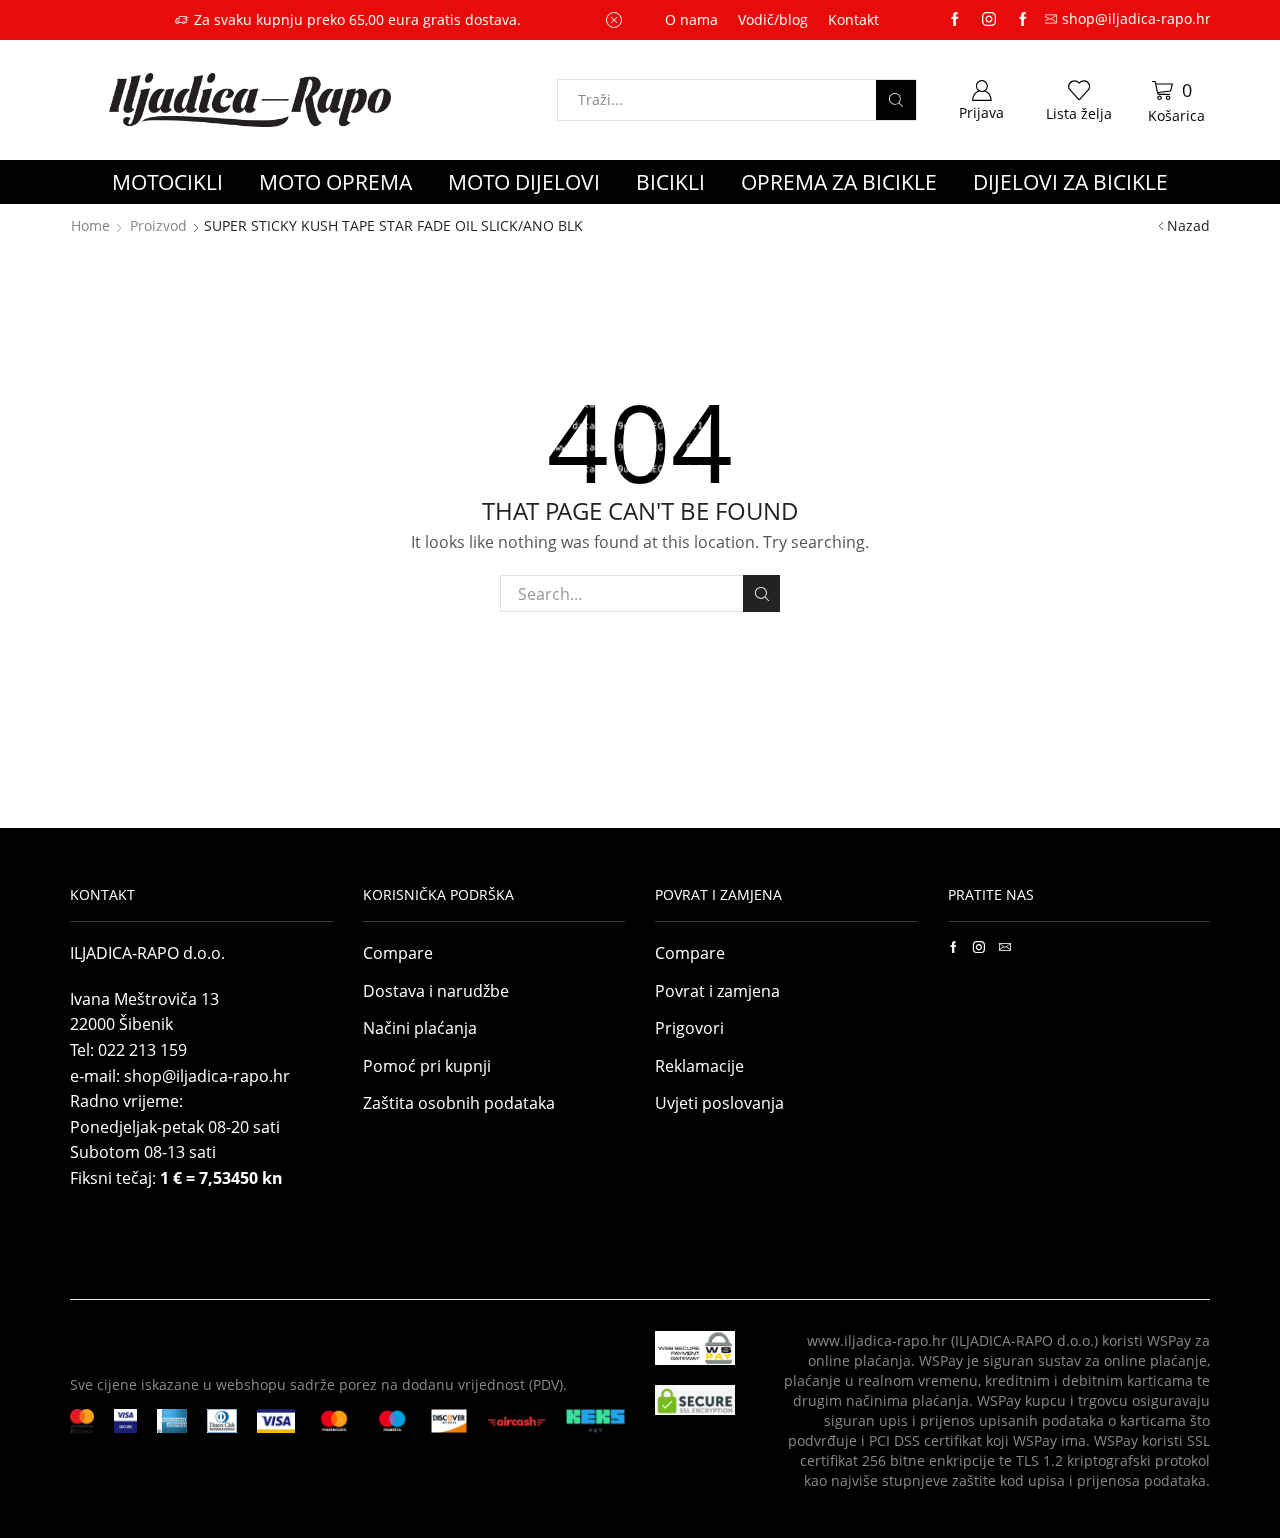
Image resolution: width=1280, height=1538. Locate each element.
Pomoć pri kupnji (427, 1066)
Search (761, 593)
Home (90, 225)
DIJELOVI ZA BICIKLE (1070, 182)
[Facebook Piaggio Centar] (1023, 20)
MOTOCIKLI (167, 182)
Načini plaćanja (420, 1028)
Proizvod (158, 225)
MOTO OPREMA (335, 182)
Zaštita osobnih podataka (459, 1103)
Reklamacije (699, 1066)
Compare (398, 953)
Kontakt (853, 19)
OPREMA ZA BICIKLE (839, 182)
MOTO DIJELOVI (524, 182)
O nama (691, 19)
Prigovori (689, 1028)
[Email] (1005, 947)
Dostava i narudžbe (436, 991)
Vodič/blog (773, 19)
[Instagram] (989, 20)
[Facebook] (953, 947)
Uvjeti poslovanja (719, 1103)
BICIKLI (670, 182)
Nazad (1188, 225)
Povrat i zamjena (717, 991)
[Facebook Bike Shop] (955, 20)
